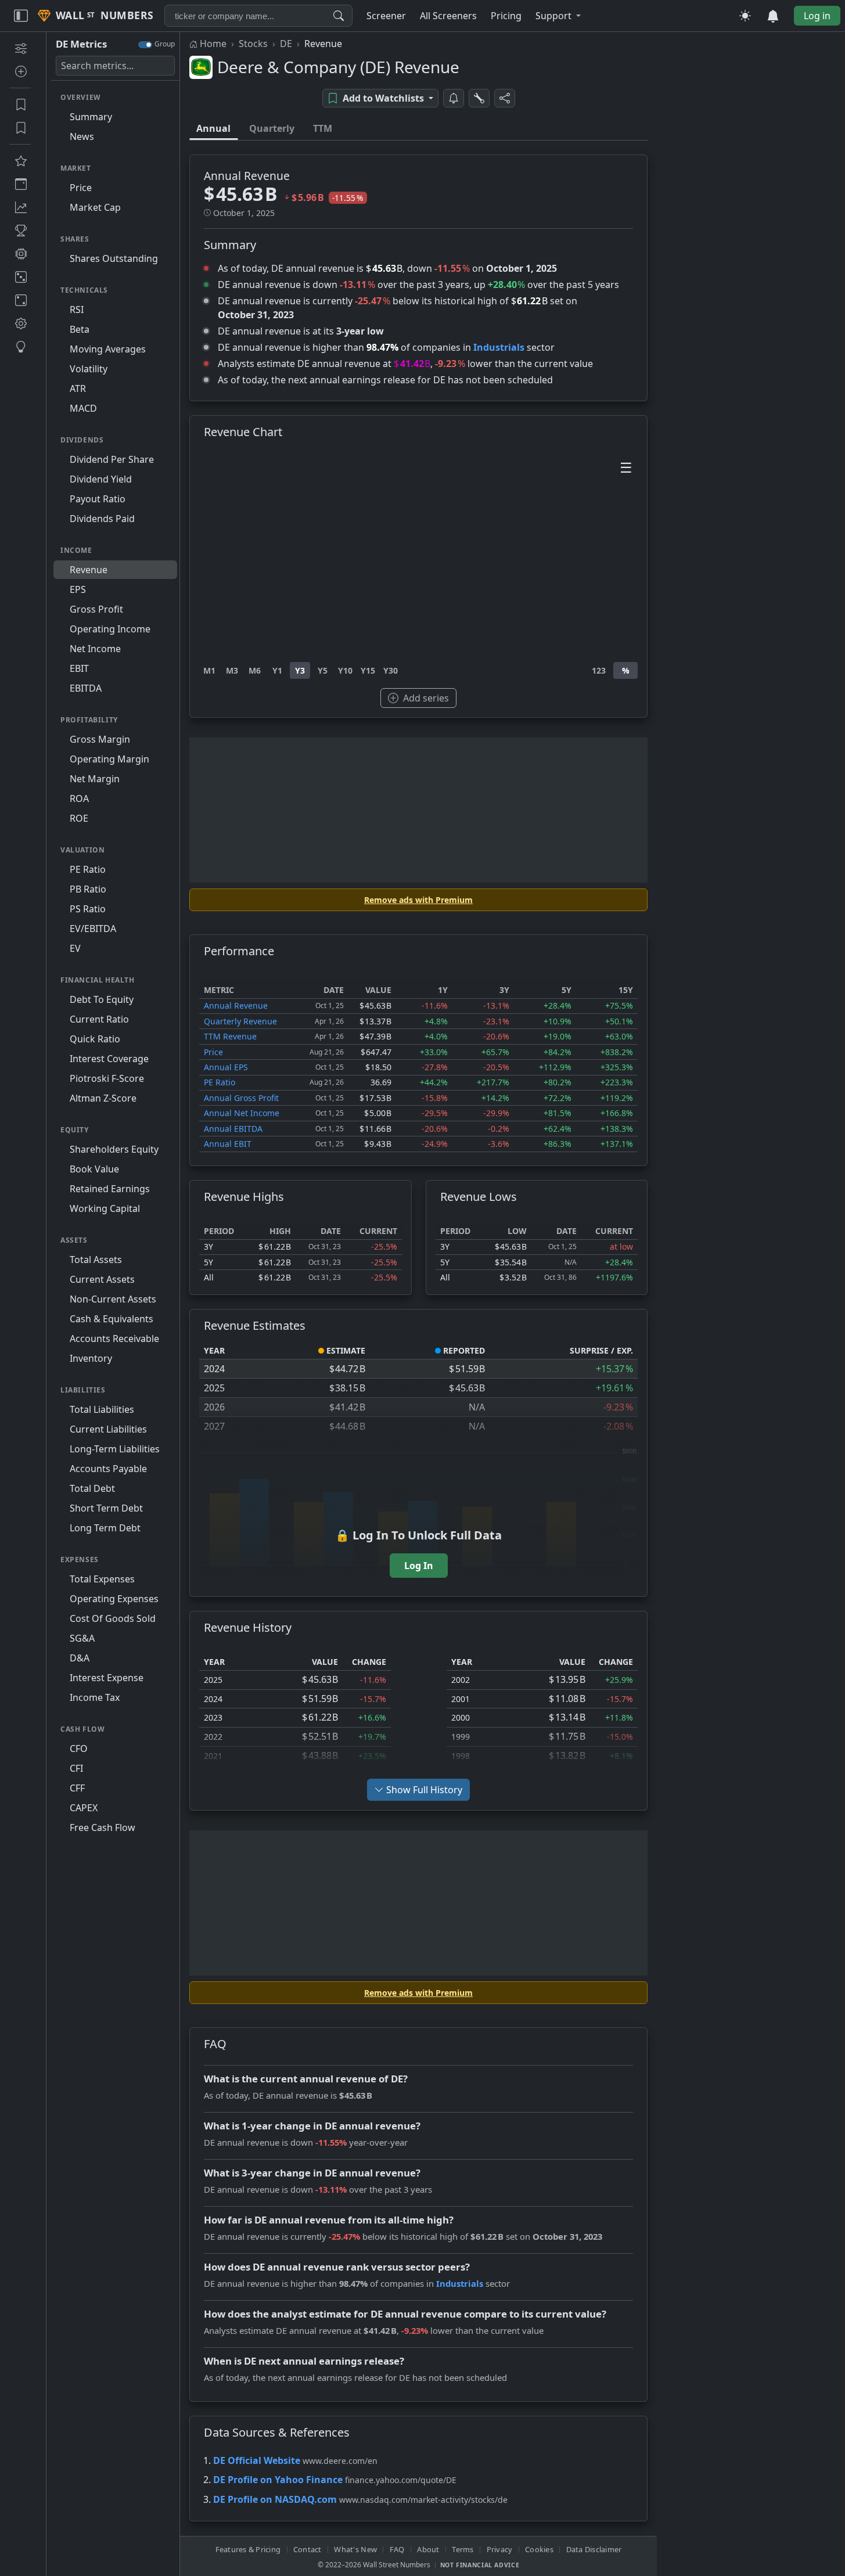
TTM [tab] (323, 128)
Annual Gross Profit (241, 1098)
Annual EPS (226, 1067)
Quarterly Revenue (240, 1021)
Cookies (539, 2549)
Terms (463, 2549)
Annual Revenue (236, 1005)
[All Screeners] (20, 161)
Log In (419, 1566)
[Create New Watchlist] (20, 71)
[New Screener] (20, 48)
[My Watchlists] (20, 128)
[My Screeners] (20, 105)
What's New (355, 2549)
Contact (308, 2549)
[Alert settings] (479, 98)
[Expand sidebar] (21, 16)
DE (286, 44)
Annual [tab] (213, 128)
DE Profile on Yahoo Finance (278, 2480)
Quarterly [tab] (272, 128)
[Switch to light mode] (745, 16)
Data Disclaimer (594, 2549)
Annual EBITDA (233, 1129)
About (428, 2549)
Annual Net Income (242, 1113)
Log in (817, 16)
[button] (558, 16)
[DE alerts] (454, 98)
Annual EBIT (228, 1144)
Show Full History (424, 1790)
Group (165, 44)
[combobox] (258, 16)
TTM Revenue (230, 1036)
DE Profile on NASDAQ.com (275, 2499)
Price (213, 1052)
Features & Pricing (248, 2549)
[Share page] (505, 98)
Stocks (253, 44)
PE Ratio (220, 1082)
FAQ (397, 2549)
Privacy (500, 2549)
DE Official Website (257, 2460)
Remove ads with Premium (418, 900)
